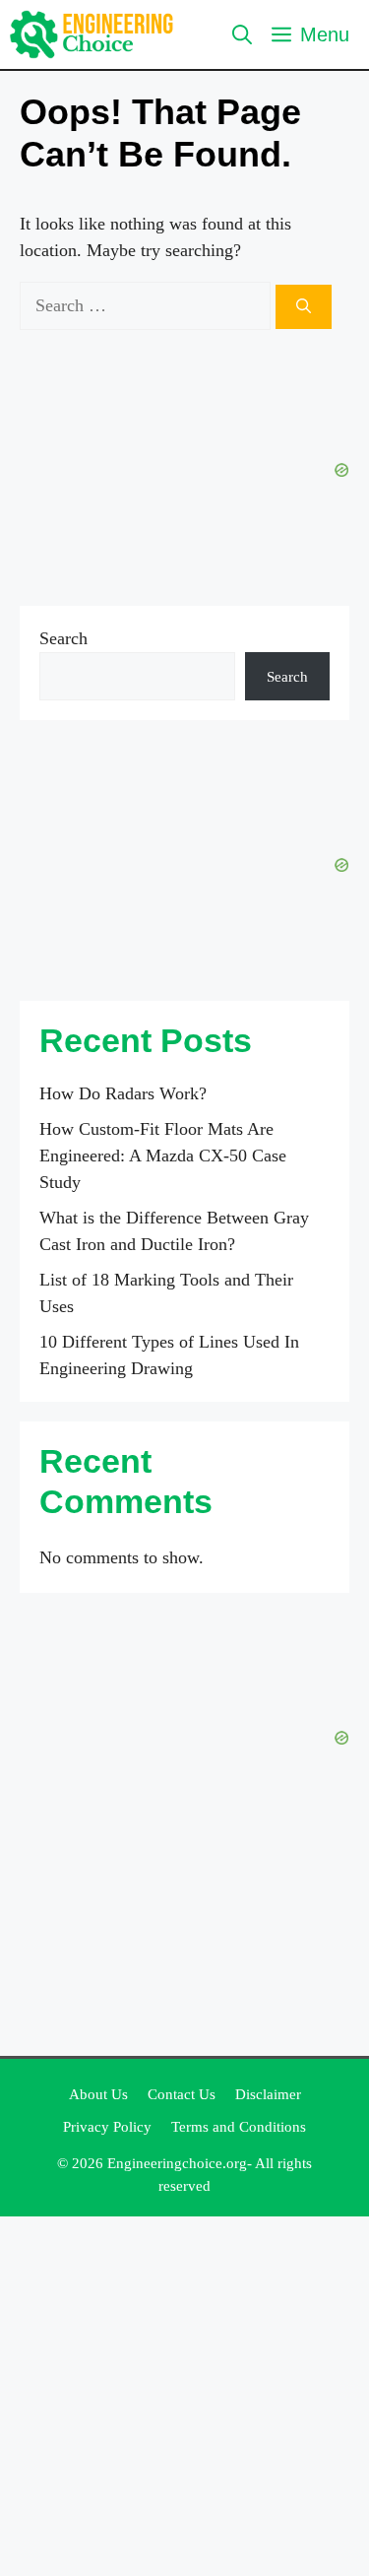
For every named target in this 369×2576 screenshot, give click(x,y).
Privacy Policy (107, 2127)
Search (63, 638)
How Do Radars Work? (123, 1093)
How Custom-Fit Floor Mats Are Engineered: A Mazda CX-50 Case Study (163, 1156)
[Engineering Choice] (92, 34)
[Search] (304, 307)
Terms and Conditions (239, 2127)
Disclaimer (268, 2094)
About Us (98, 2094)
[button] (242, 34)
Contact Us (182, 2094)
